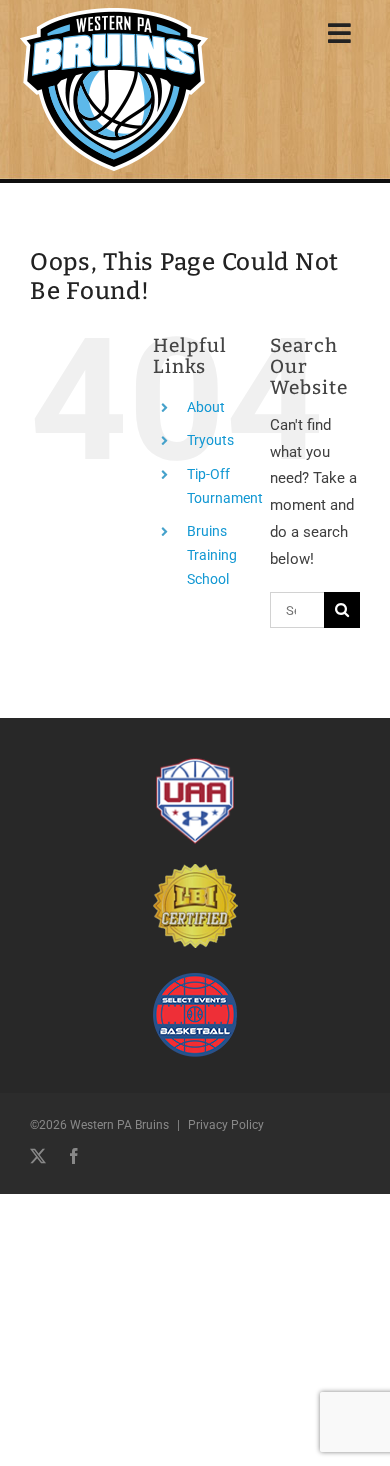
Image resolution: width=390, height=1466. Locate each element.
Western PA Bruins (119, 1125)
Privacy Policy (226, 1125)
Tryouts (210, 440)
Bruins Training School (212, 555)
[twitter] (38, 1156)
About (206, 407)
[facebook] (74, 1156)
